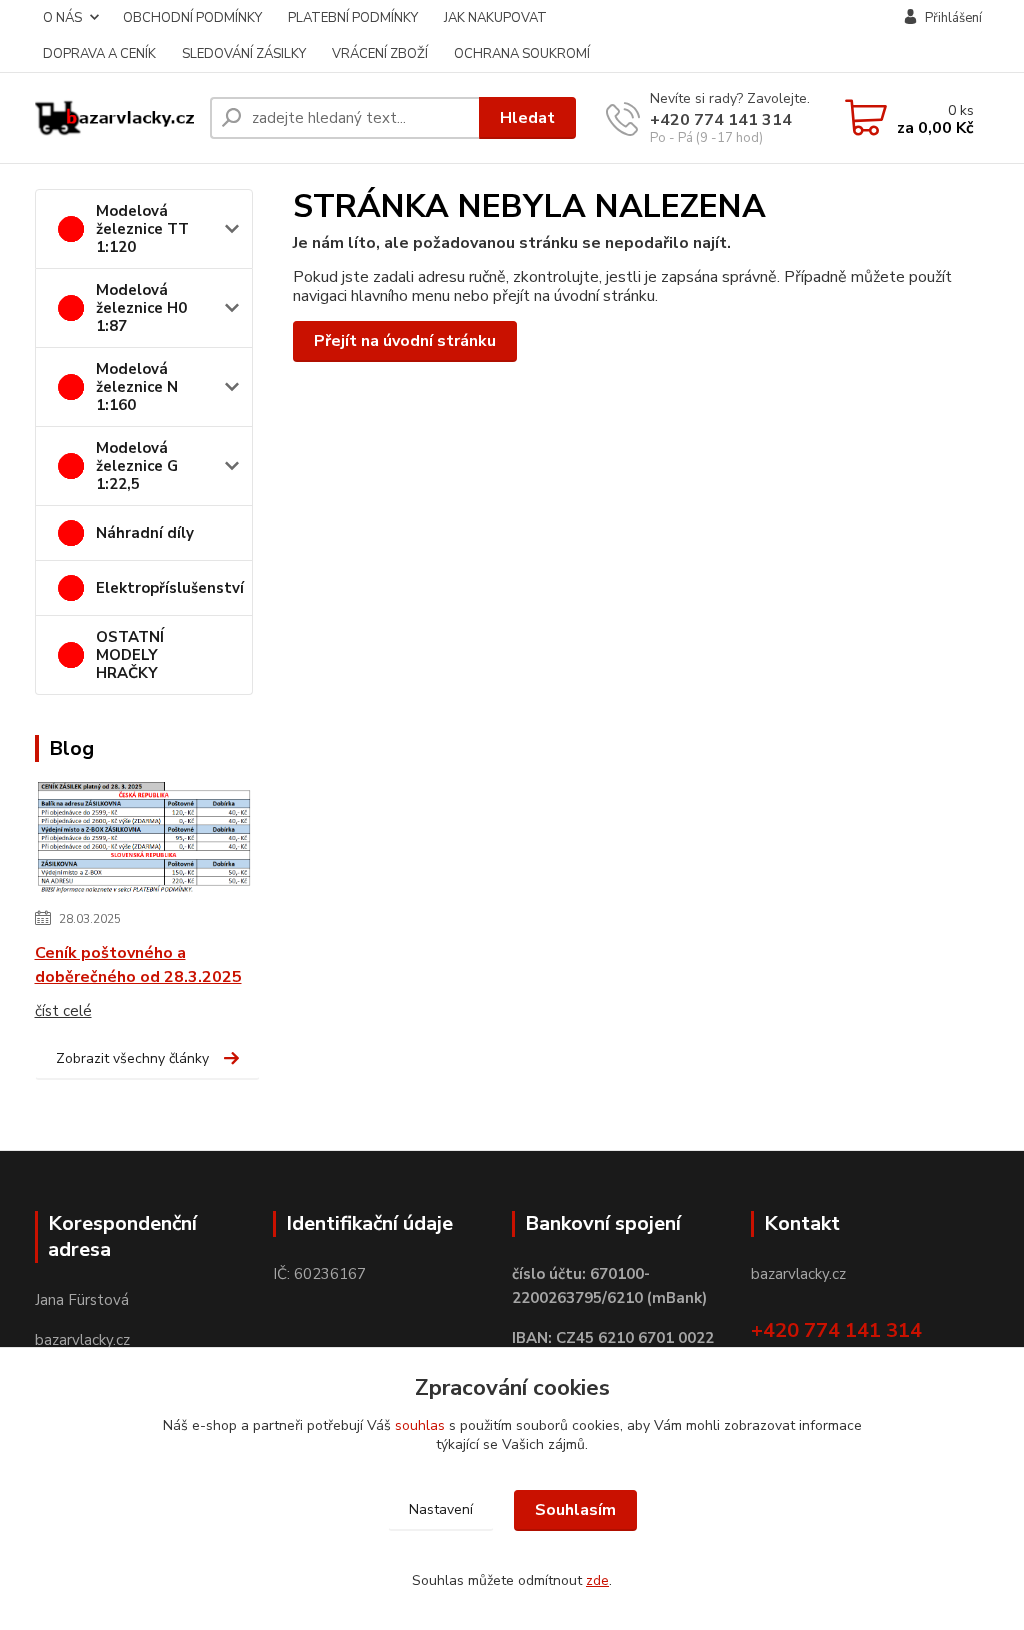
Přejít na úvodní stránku (405, 341)
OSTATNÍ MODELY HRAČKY (130, 655)
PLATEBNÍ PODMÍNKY (353, 18)
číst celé (63, 1011)
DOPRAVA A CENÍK (99, 54)
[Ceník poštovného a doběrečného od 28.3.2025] (144, 839)
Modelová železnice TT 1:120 (142, 229)
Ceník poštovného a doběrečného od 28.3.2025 (138, 965)
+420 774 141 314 (721, 120)
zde (597, 1580)
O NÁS (62, 18)
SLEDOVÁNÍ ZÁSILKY (244, 54)
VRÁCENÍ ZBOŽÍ (380, 54)
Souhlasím (575, 1510)
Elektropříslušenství (170, 588)
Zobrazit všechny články (132, 1058)
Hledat (527, 118)
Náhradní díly (145, 533)
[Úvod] (114, 118)
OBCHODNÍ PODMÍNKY (192, 18)
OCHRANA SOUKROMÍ (522, 54)
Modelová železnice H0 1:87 (141, 308)
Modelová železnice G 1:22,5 (137, 466)
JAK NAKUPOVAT (495, 18)
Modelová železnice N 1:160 (137, 387)
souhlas (420, 1425)
